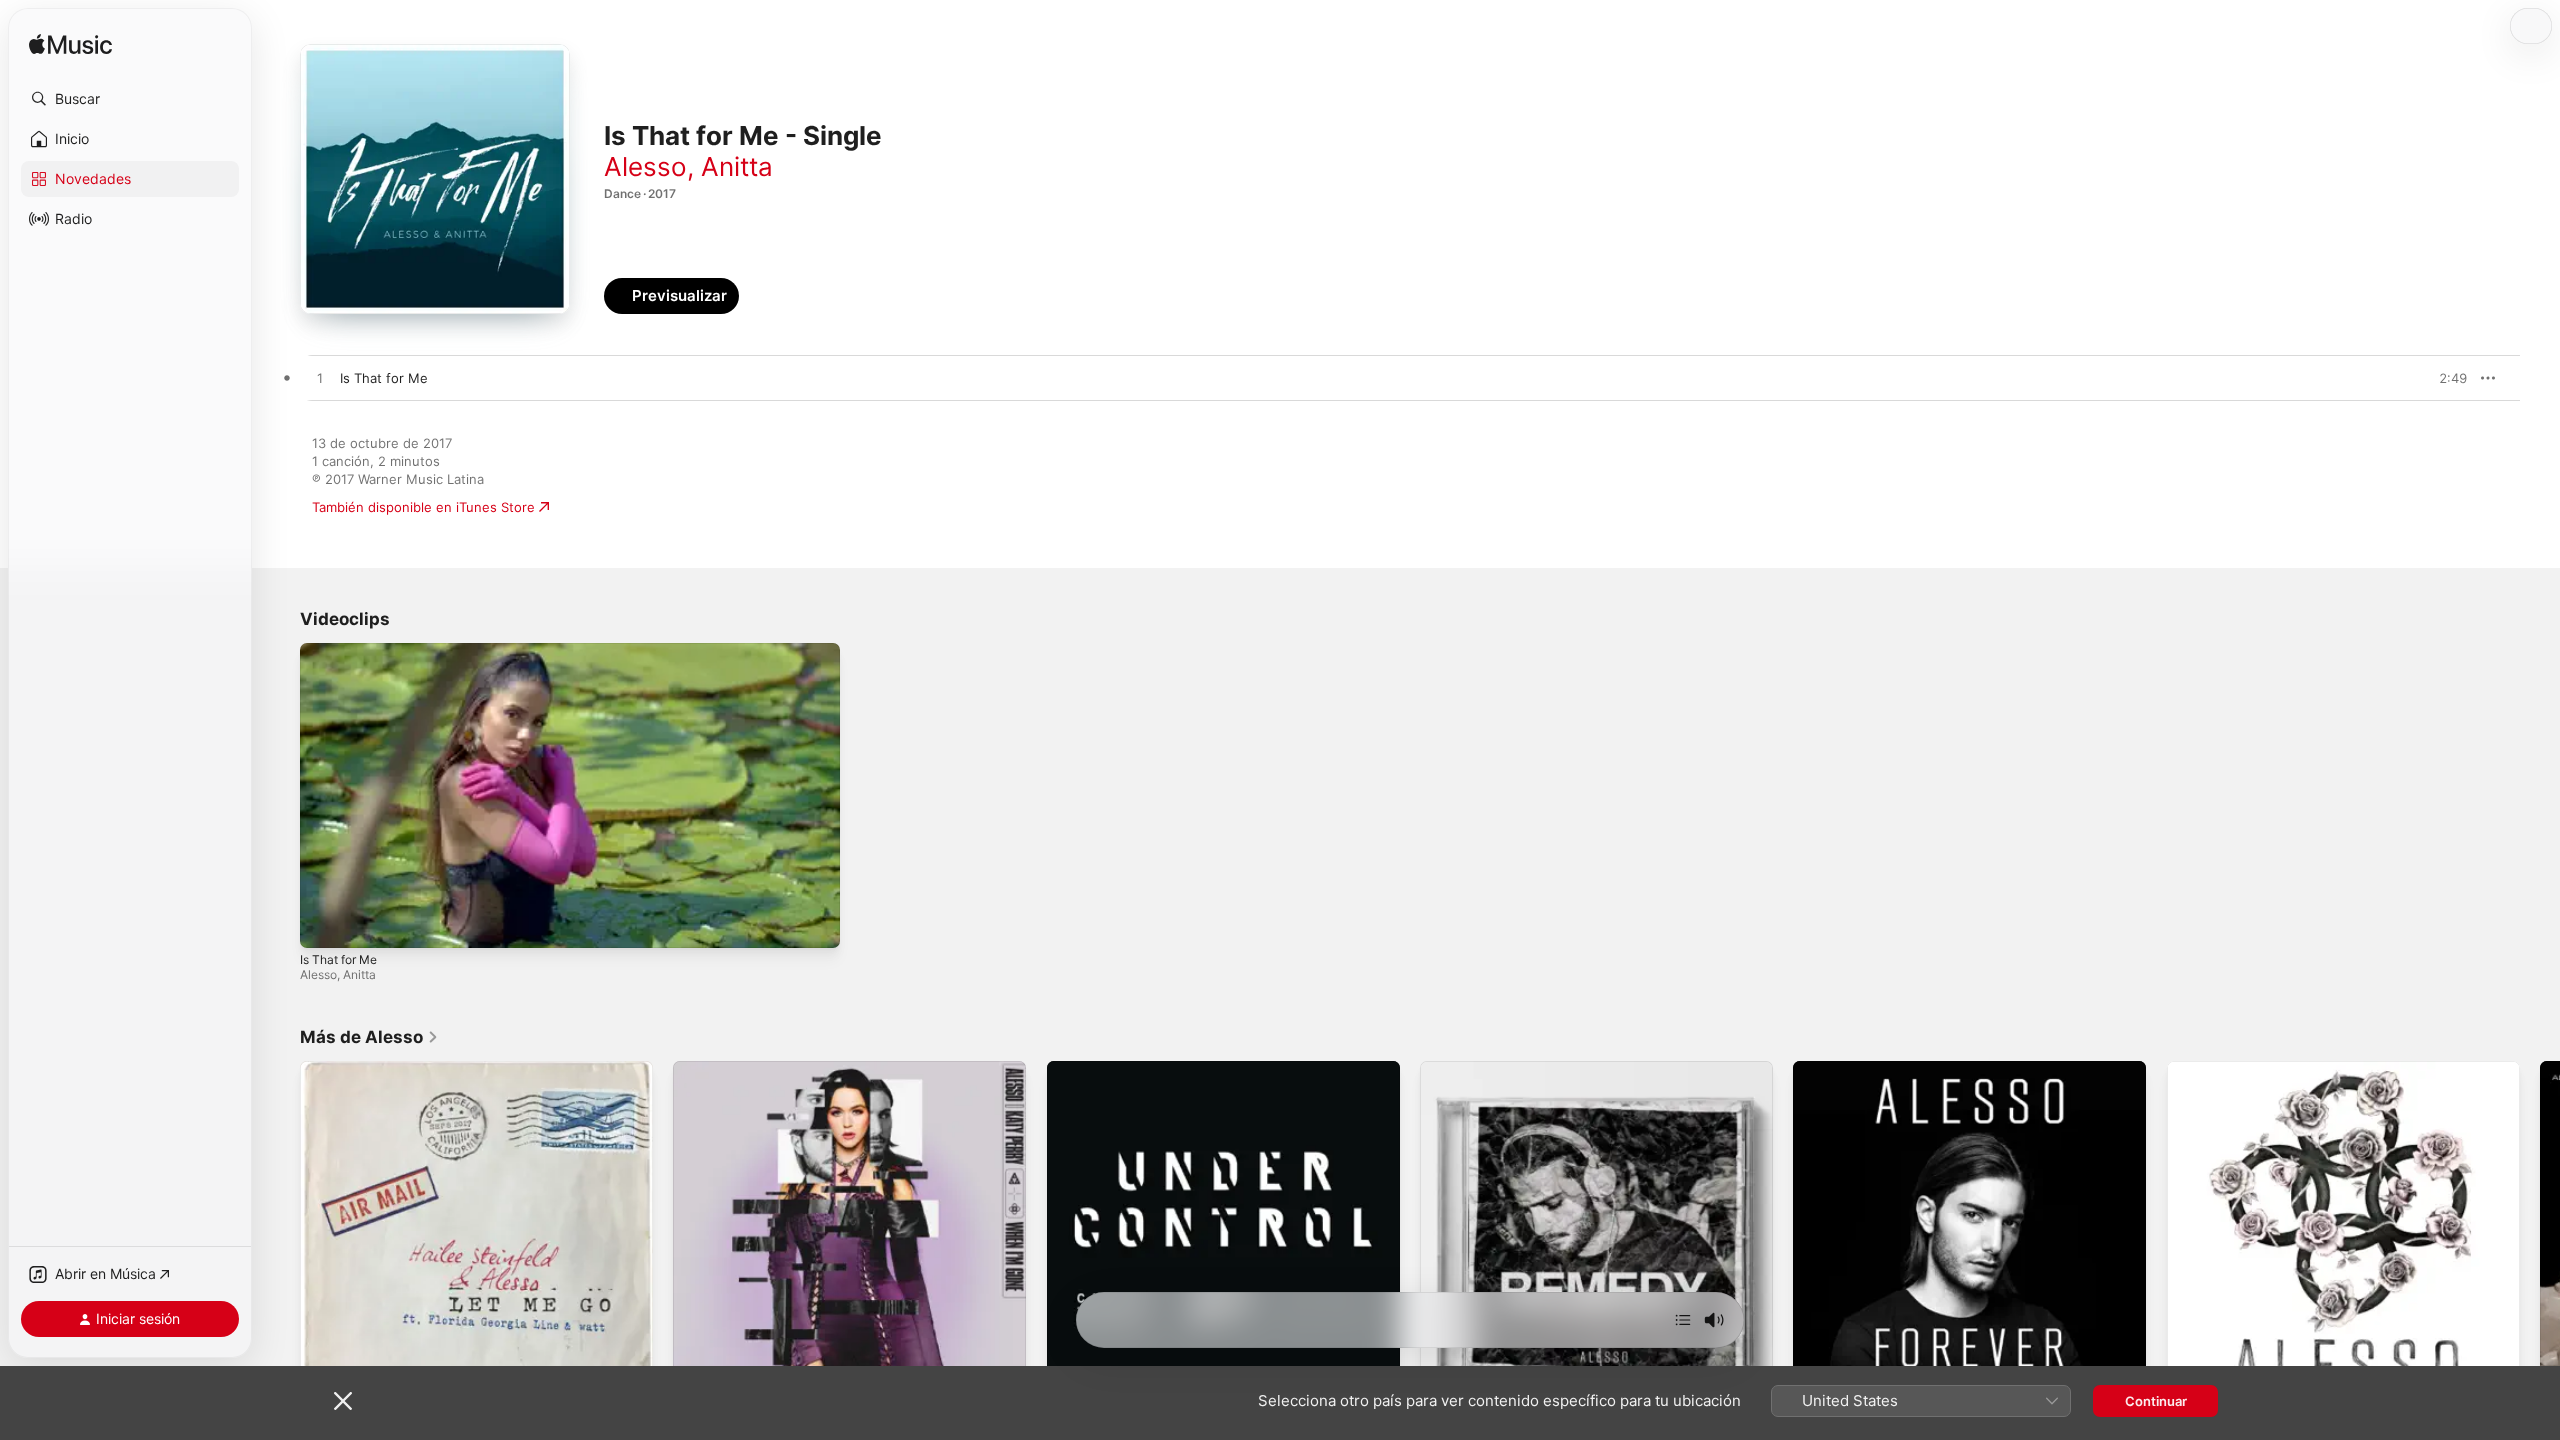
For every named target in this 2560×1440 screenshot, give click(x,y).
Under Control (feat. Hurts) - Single (1158, 1069)
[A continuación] (1683, 1320)
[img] (70, 45)
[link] (369, 1037)
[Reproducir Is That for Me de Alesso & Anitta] (320, 379)
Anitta (737, 166)
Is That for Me (338, 959)
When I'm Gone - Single (746, 1069)
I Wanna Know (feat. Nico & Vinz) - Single (2295, 1069)
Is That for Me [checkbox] (384, 378)
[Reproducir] (325, 923)
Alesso (645, 166)
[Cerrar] (343, 1401)
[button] (130, 99)
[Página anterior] (280, 1238)
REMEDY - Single (1473, 1069)
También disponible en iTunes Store (423, 507)
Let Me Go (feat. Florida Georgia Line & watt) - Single (467, 1069)
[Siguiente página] (2540, 1238)
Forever (1817, 1069)
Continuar (2156, 1401)
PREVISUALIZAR (2429, 378)
